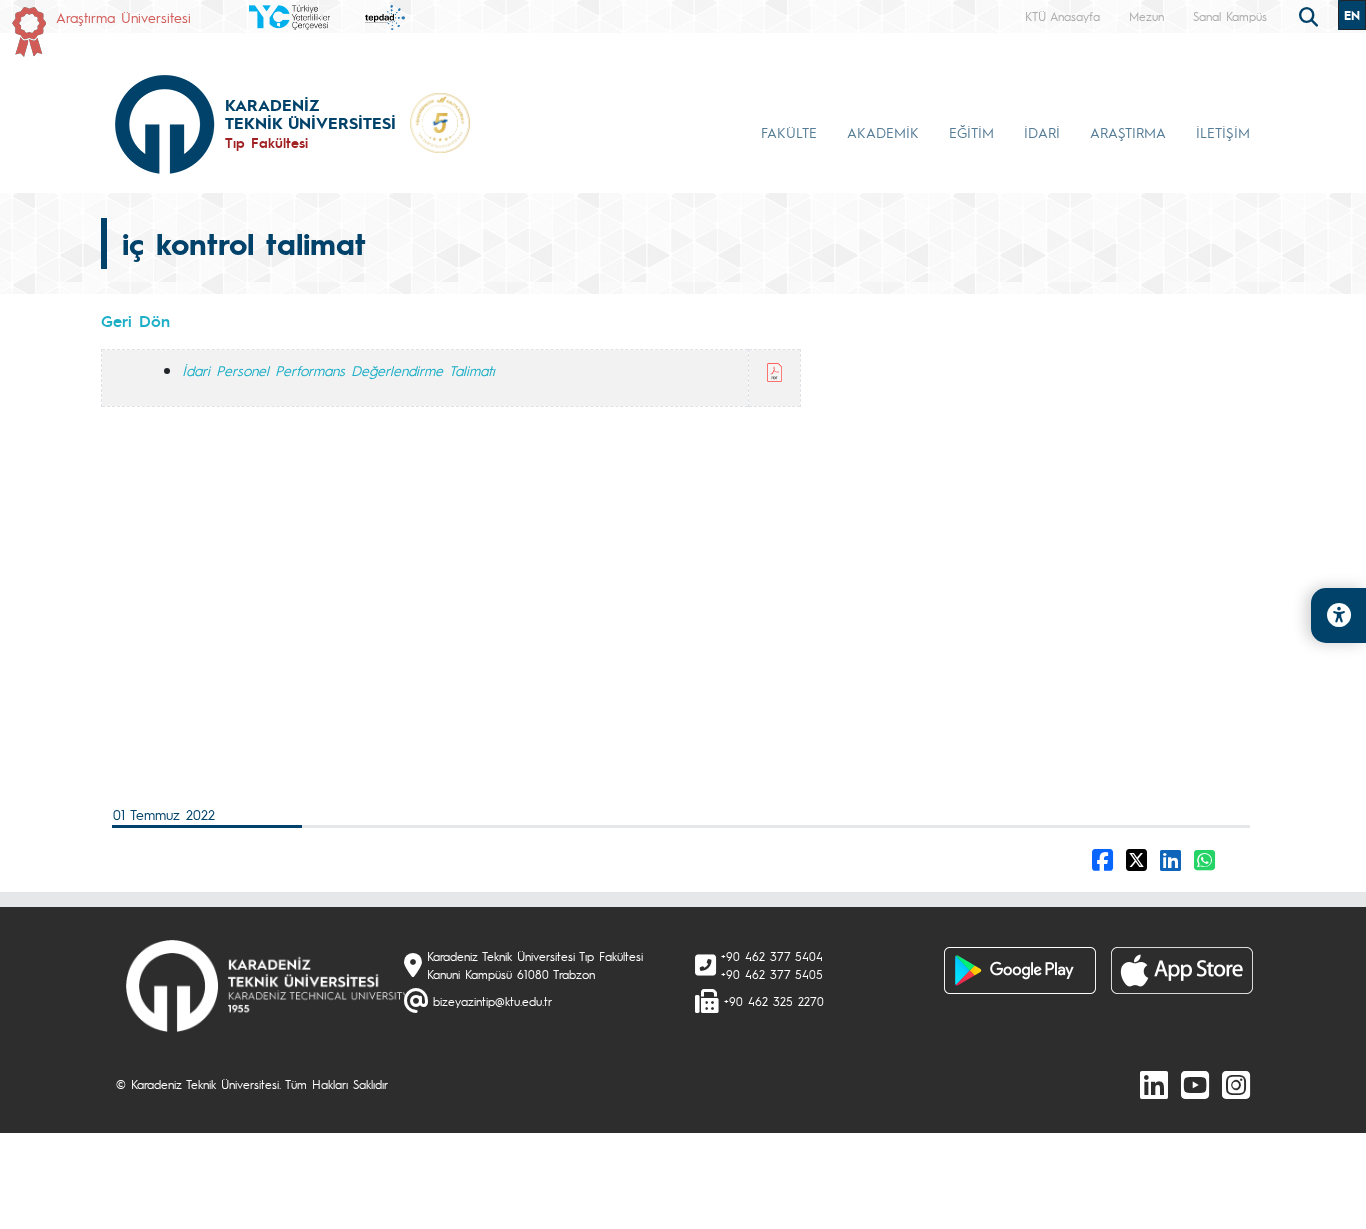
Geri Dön (135, 320)
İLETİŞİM (1223, 132)
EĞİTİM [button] (971, 132)
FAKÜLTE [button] (789, 132)
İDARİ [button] (1042, 132)
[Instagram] (1236, 1084)
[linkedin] (1154, 1084)
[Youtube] (1195, 1084)
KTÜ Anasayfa (1062, 16)
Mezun (1146, 16)
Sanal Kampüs (1230, 16)
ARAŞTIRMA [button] (1128, 132)
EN (1352, 15)
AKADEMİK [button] (883, 132)
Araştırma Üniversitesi (123, 17)
